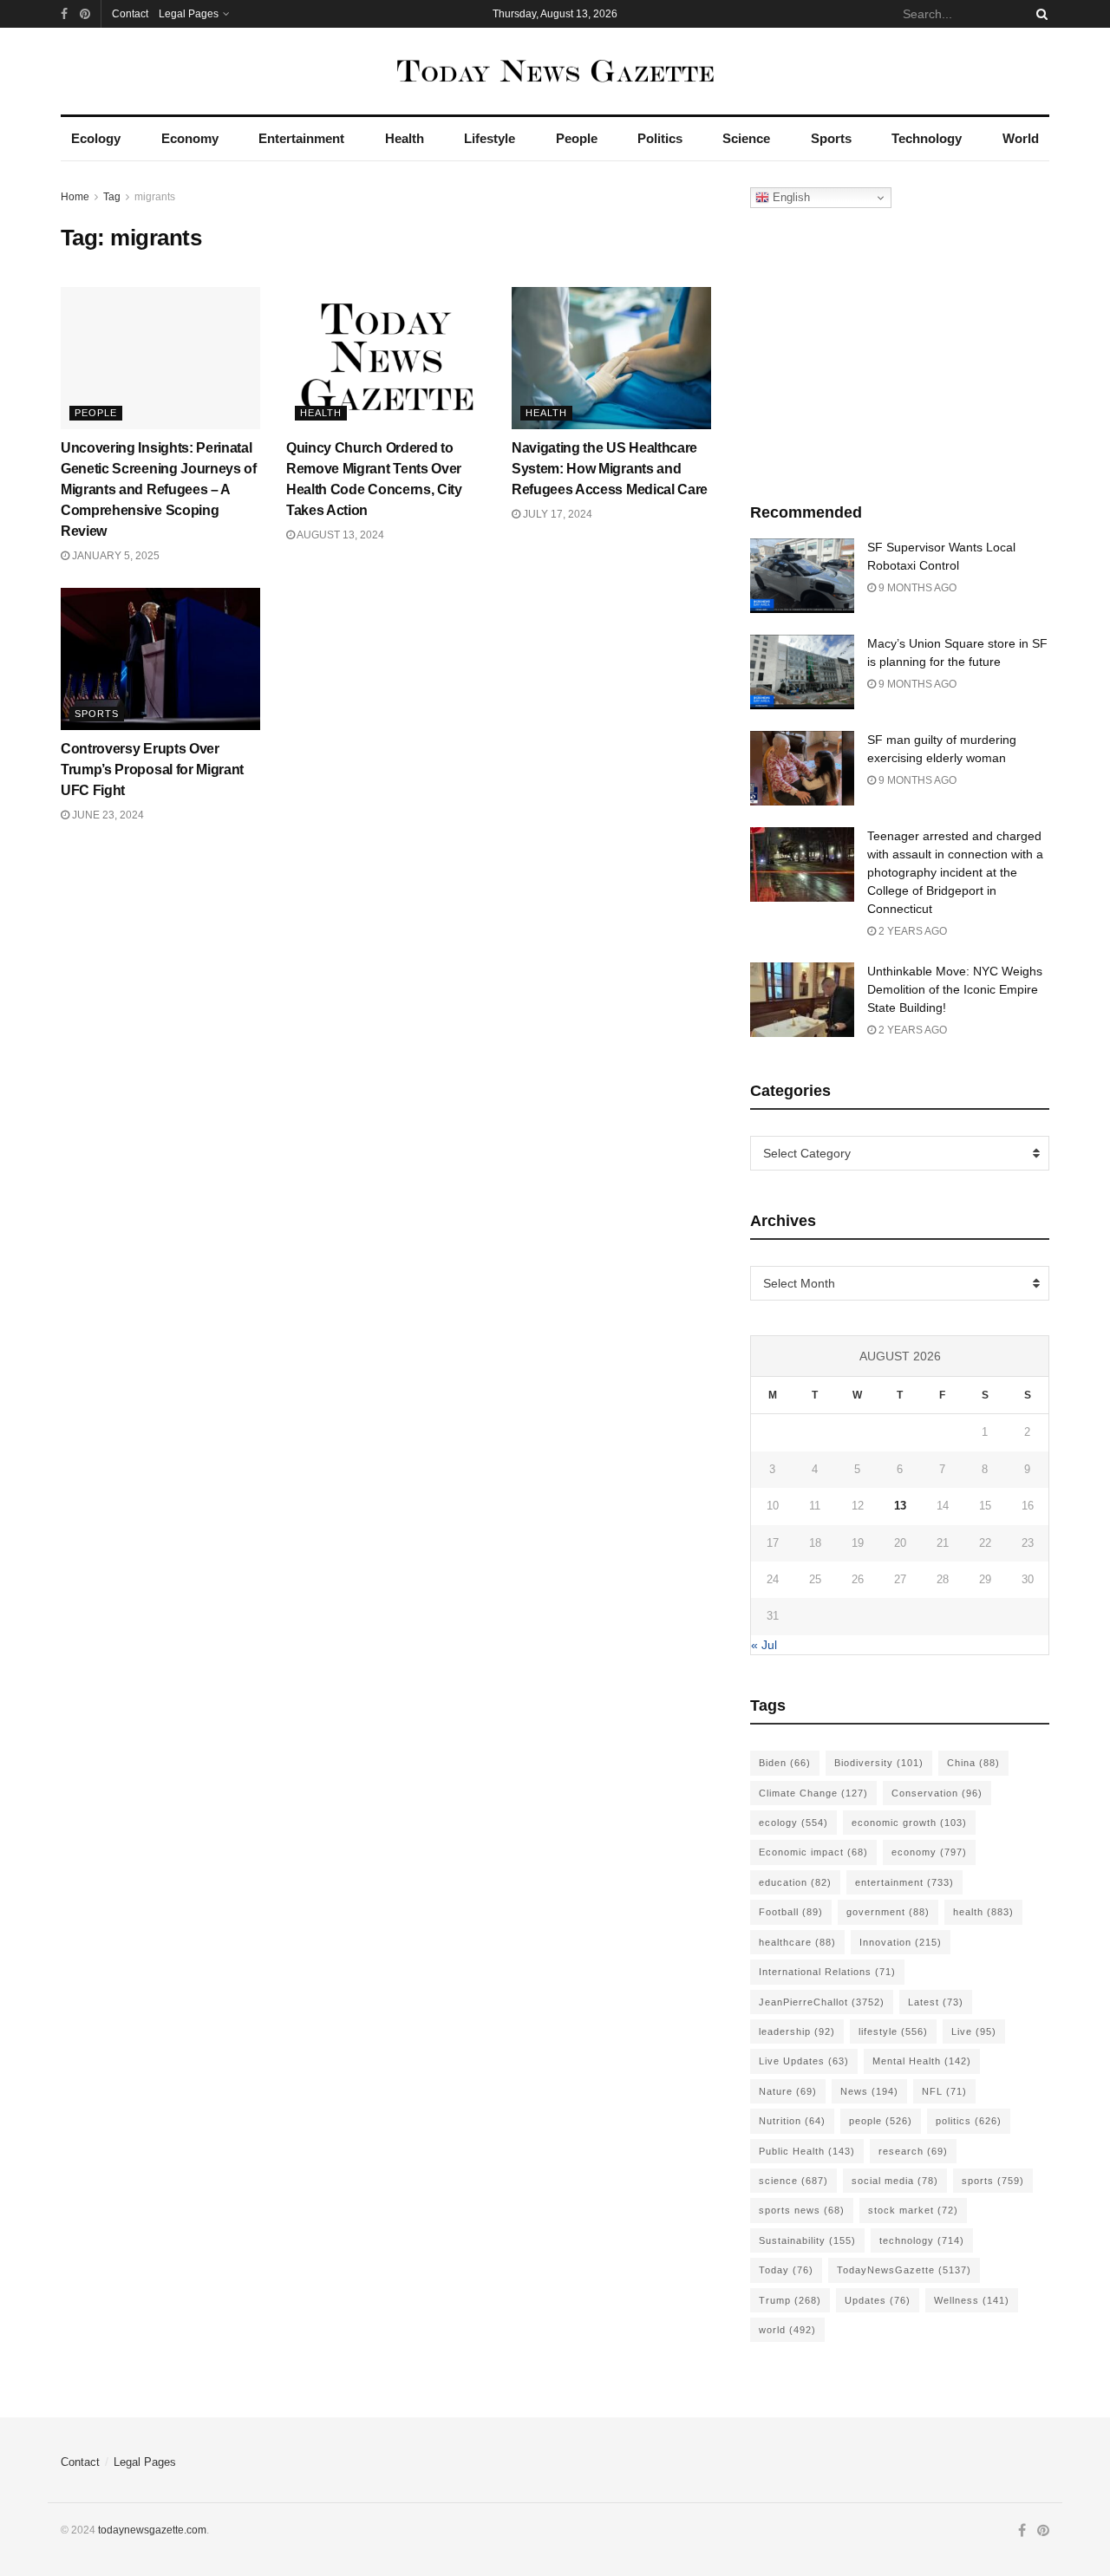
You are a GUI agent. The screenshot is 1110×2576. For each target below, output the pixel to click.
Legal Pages (189, 14)
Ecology (96, 138)
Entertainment (301, 138)
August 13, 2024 (340, 535)
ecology (793, 1823)
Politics (660, 138)
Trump (790, 2300)
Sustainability (807, 2240)
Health (405, 138)
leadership (797, 2031)
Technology (927, 138)
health (983, 1912)
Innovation (901, 1942)
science (793, 2181)
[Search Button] (1039, 14)
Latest (936, 2002)
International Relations (827, 1972)
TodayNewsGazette (904, 2270)
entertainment (904, 1882)
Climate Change (813, 1793)
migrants (155, 197)
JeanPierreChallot (822, 2002)
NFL (944, 2091)
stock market (913, 2210)
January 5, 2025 (114, 556)
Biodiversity (879, 1763)
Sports (831, 138)
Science (746, 138)
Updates (878, 2300)
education (795, 1882)
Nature (788, 2091)
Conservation (937, 1793)
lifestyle (893, 2031)
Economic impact (813, 1852)
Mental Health (922, 2061)
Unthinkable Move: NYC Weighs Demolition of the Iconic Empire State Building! (955, 989)
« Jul (764, 1645)
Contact (130, 14)
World (1021, 138)
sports (993, 2181)
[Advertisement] (900, 351)
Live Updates (804, 2061)
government (888, 1912)
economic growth (909, 1823)
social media (895, 2181)
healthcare (797, 1942)
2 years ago (911, 931)
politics (969, 2121)
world (787, 2330)
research (913, 2151)
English (790, 197)
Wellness (972, 2300)
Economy (190, 138)
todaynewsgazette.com (152, 2530)
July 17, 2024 (556, 514)
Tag (112, 197)
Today (786, 2270)
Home (75, 197)
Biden (785, 1763)
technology (922, 2240)
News (869, 2091)
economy (929, 1852)
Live (974, 2031)
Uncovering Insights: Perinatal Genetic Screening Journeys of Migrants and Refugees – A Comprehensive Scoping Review (159, 489)
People (577, 138)
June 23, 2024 (107, 815)
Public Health (807, 2151)
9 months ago (916, 588)
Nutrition (792, 2121)
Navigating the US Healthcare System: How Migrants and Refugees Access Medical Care (610, 469)
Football (791, 1912)
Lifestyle (490, 138)
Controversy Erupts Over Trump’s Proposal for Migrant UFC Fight (152, 770)
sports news (802, 2210)
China (973, 1763)
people (881, 2121)
